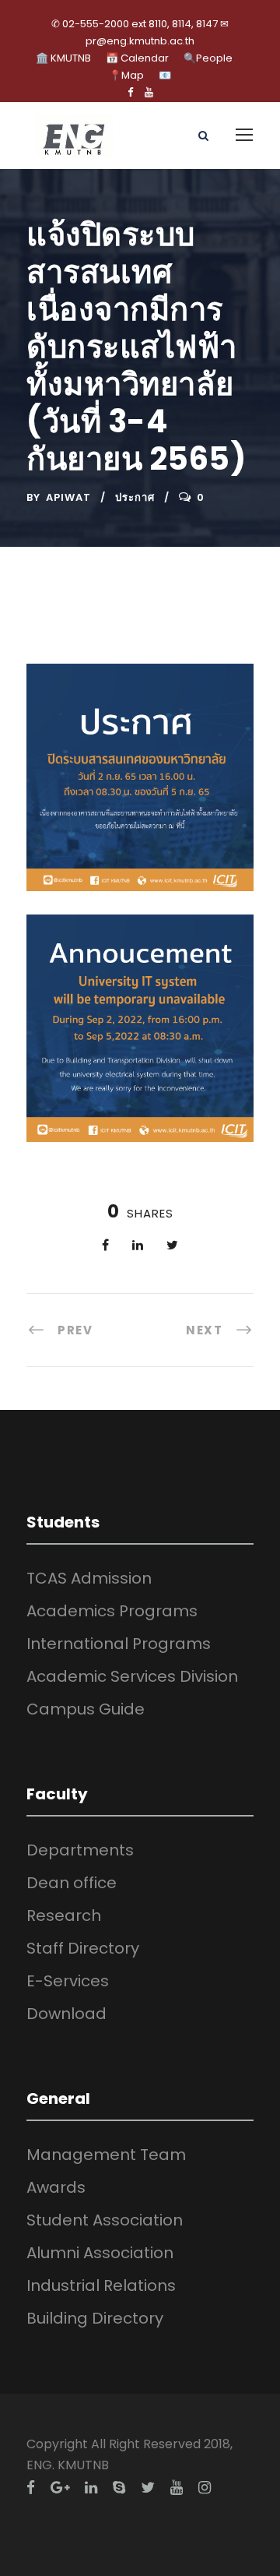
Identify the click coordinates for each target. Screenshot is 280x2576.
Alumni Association (100, 2253)
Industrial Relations (101, 2285)
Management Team (106, 2155)
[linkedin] (91, 2488)
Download (66, 2014)
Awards (56, 2187)
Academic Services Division (132, 1676)
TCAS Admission (89, 1578)
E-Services (68, 1981)
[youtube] (149, 92)
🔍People (208, 58)
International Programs (119, 1644)
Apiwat (68, 497)
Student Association (105, 2220)
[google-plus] (60, 2488)
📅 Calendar (137, 58)
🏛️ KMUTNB (63, 58)
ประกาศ (135, 497)
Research (64, 1915)
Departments (80, 1850)
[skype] (119, 2488)
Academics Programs (112, 1611)
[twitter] (148, 2488)
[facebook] (130, 92)
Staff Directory (83, 1948)
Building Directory (95, 2318)
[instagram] (205, 2488)
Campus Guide (86, 1709)
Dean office (72, 1883)
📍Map (126, 75)
